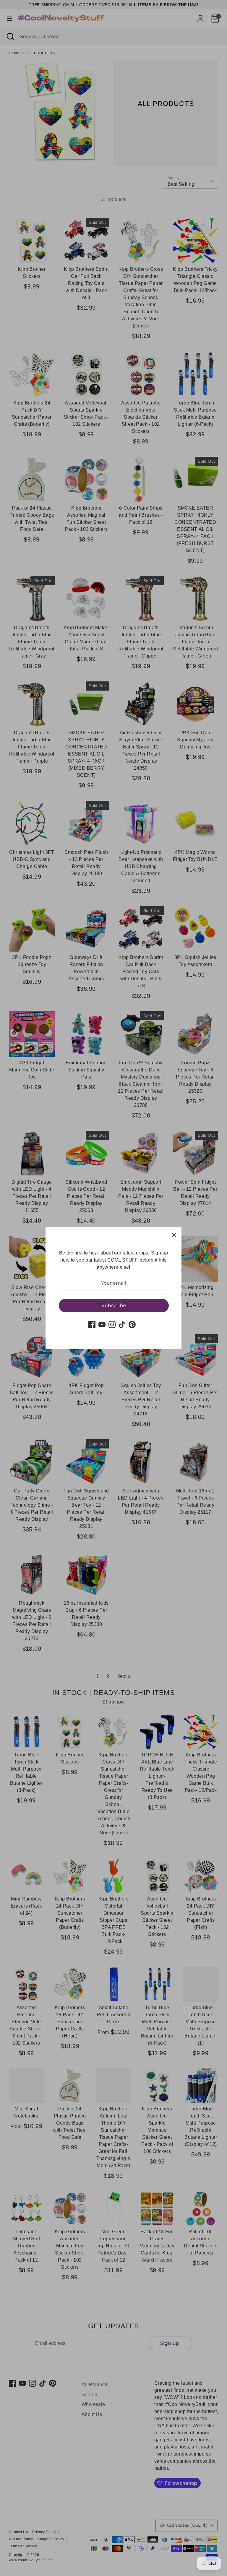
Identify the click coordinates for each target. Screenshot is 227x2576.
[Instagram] (112, 1324)
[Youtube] (102, 1324)
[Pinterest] (132, 1324)
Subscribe (114, 1305)
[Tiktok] (122, 1324)
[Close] (174, 1235)
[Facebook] (92, 1324)
